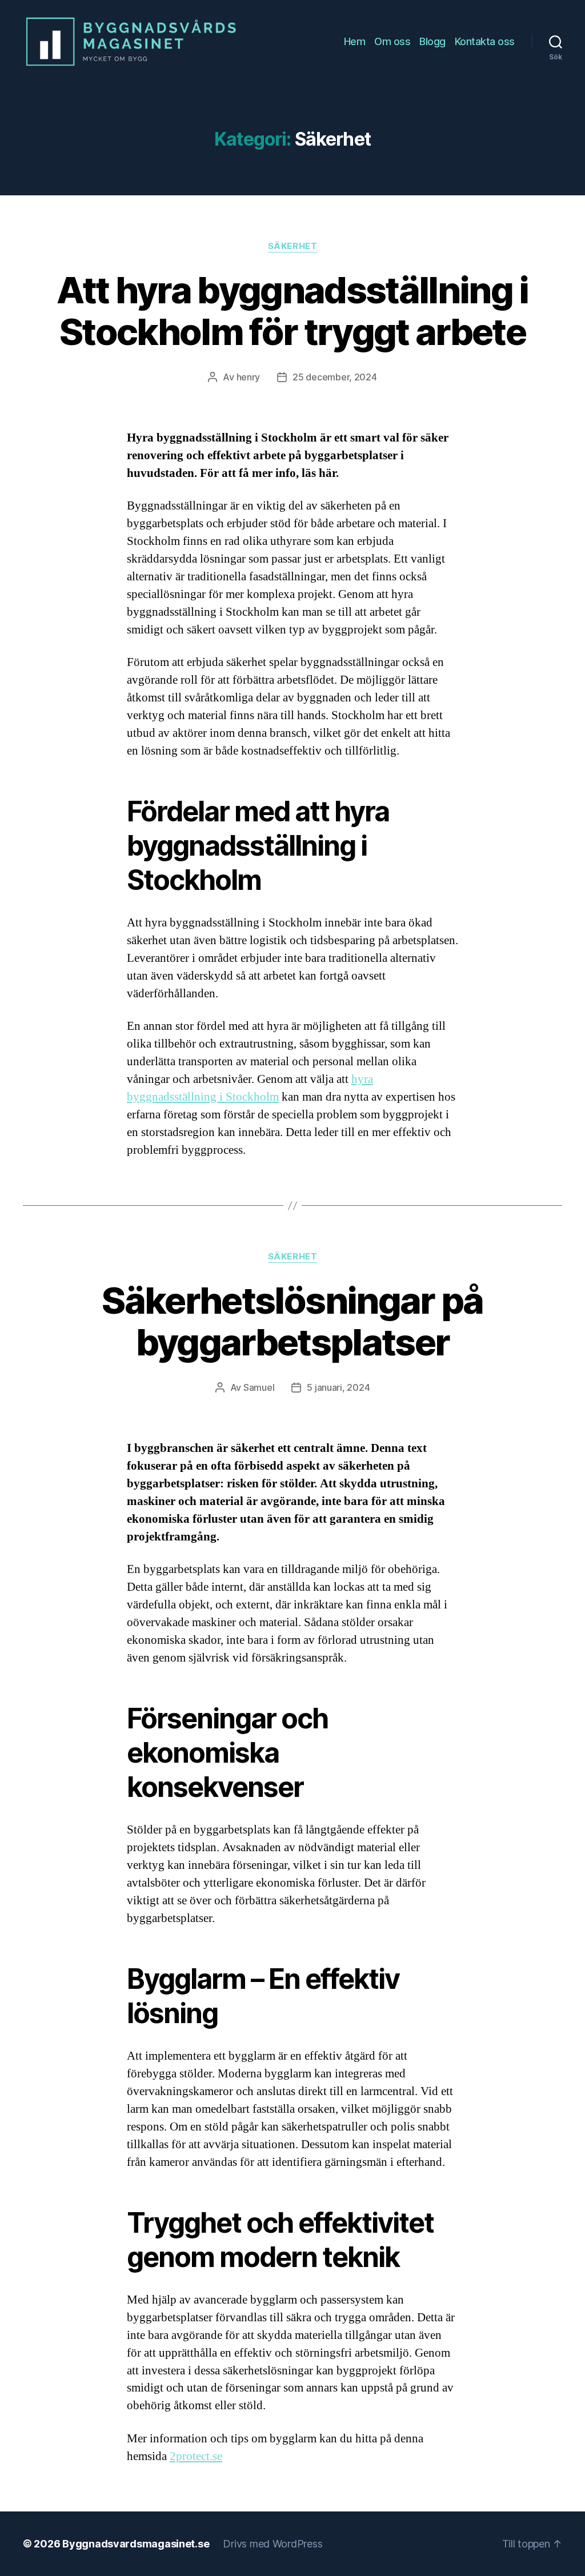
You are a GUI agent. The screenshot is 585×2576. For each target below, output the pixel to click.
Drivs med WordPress (273, 2544)
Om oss (392, 41)
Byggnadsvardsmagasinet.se (136, 2544)
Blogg (432, 41)
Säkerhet (292, 246)
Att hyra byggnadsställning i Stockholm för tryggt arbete (292, 311)
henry (249, 377)
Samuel (259, 1387)
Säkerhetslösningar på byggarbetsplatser (292, 1321)
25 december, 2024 (334, 377)
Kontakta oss (485, 41)
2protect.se (196, 2456)
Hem (355, 41)
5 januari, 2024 (338, 1387)
